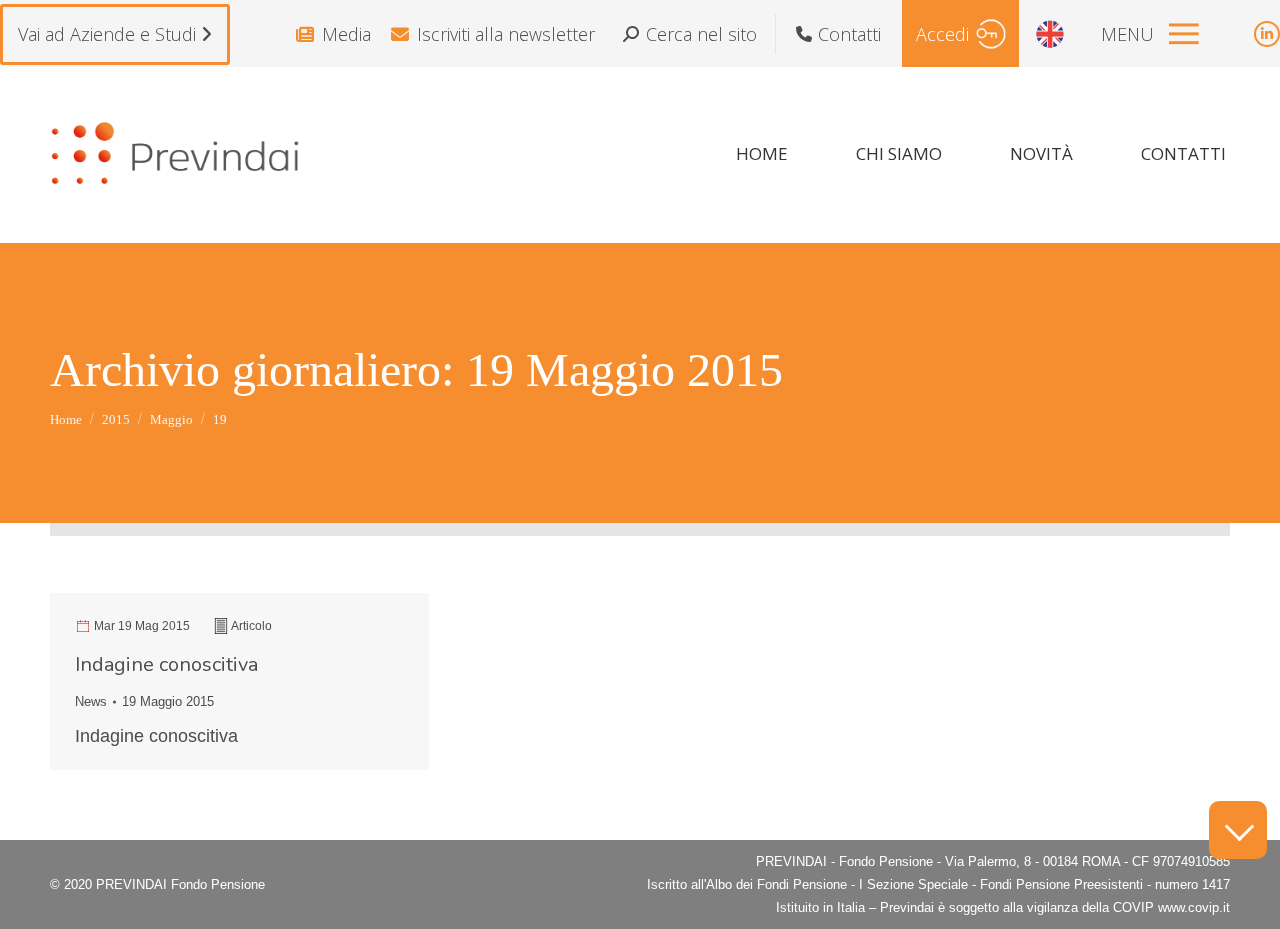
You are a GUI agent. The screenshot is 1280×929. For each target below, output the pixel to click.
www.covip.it (1194, 907)
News (91, 701)
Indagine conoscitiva (166, 664)
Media (346, 34)
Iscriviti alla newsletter (506, 34)
